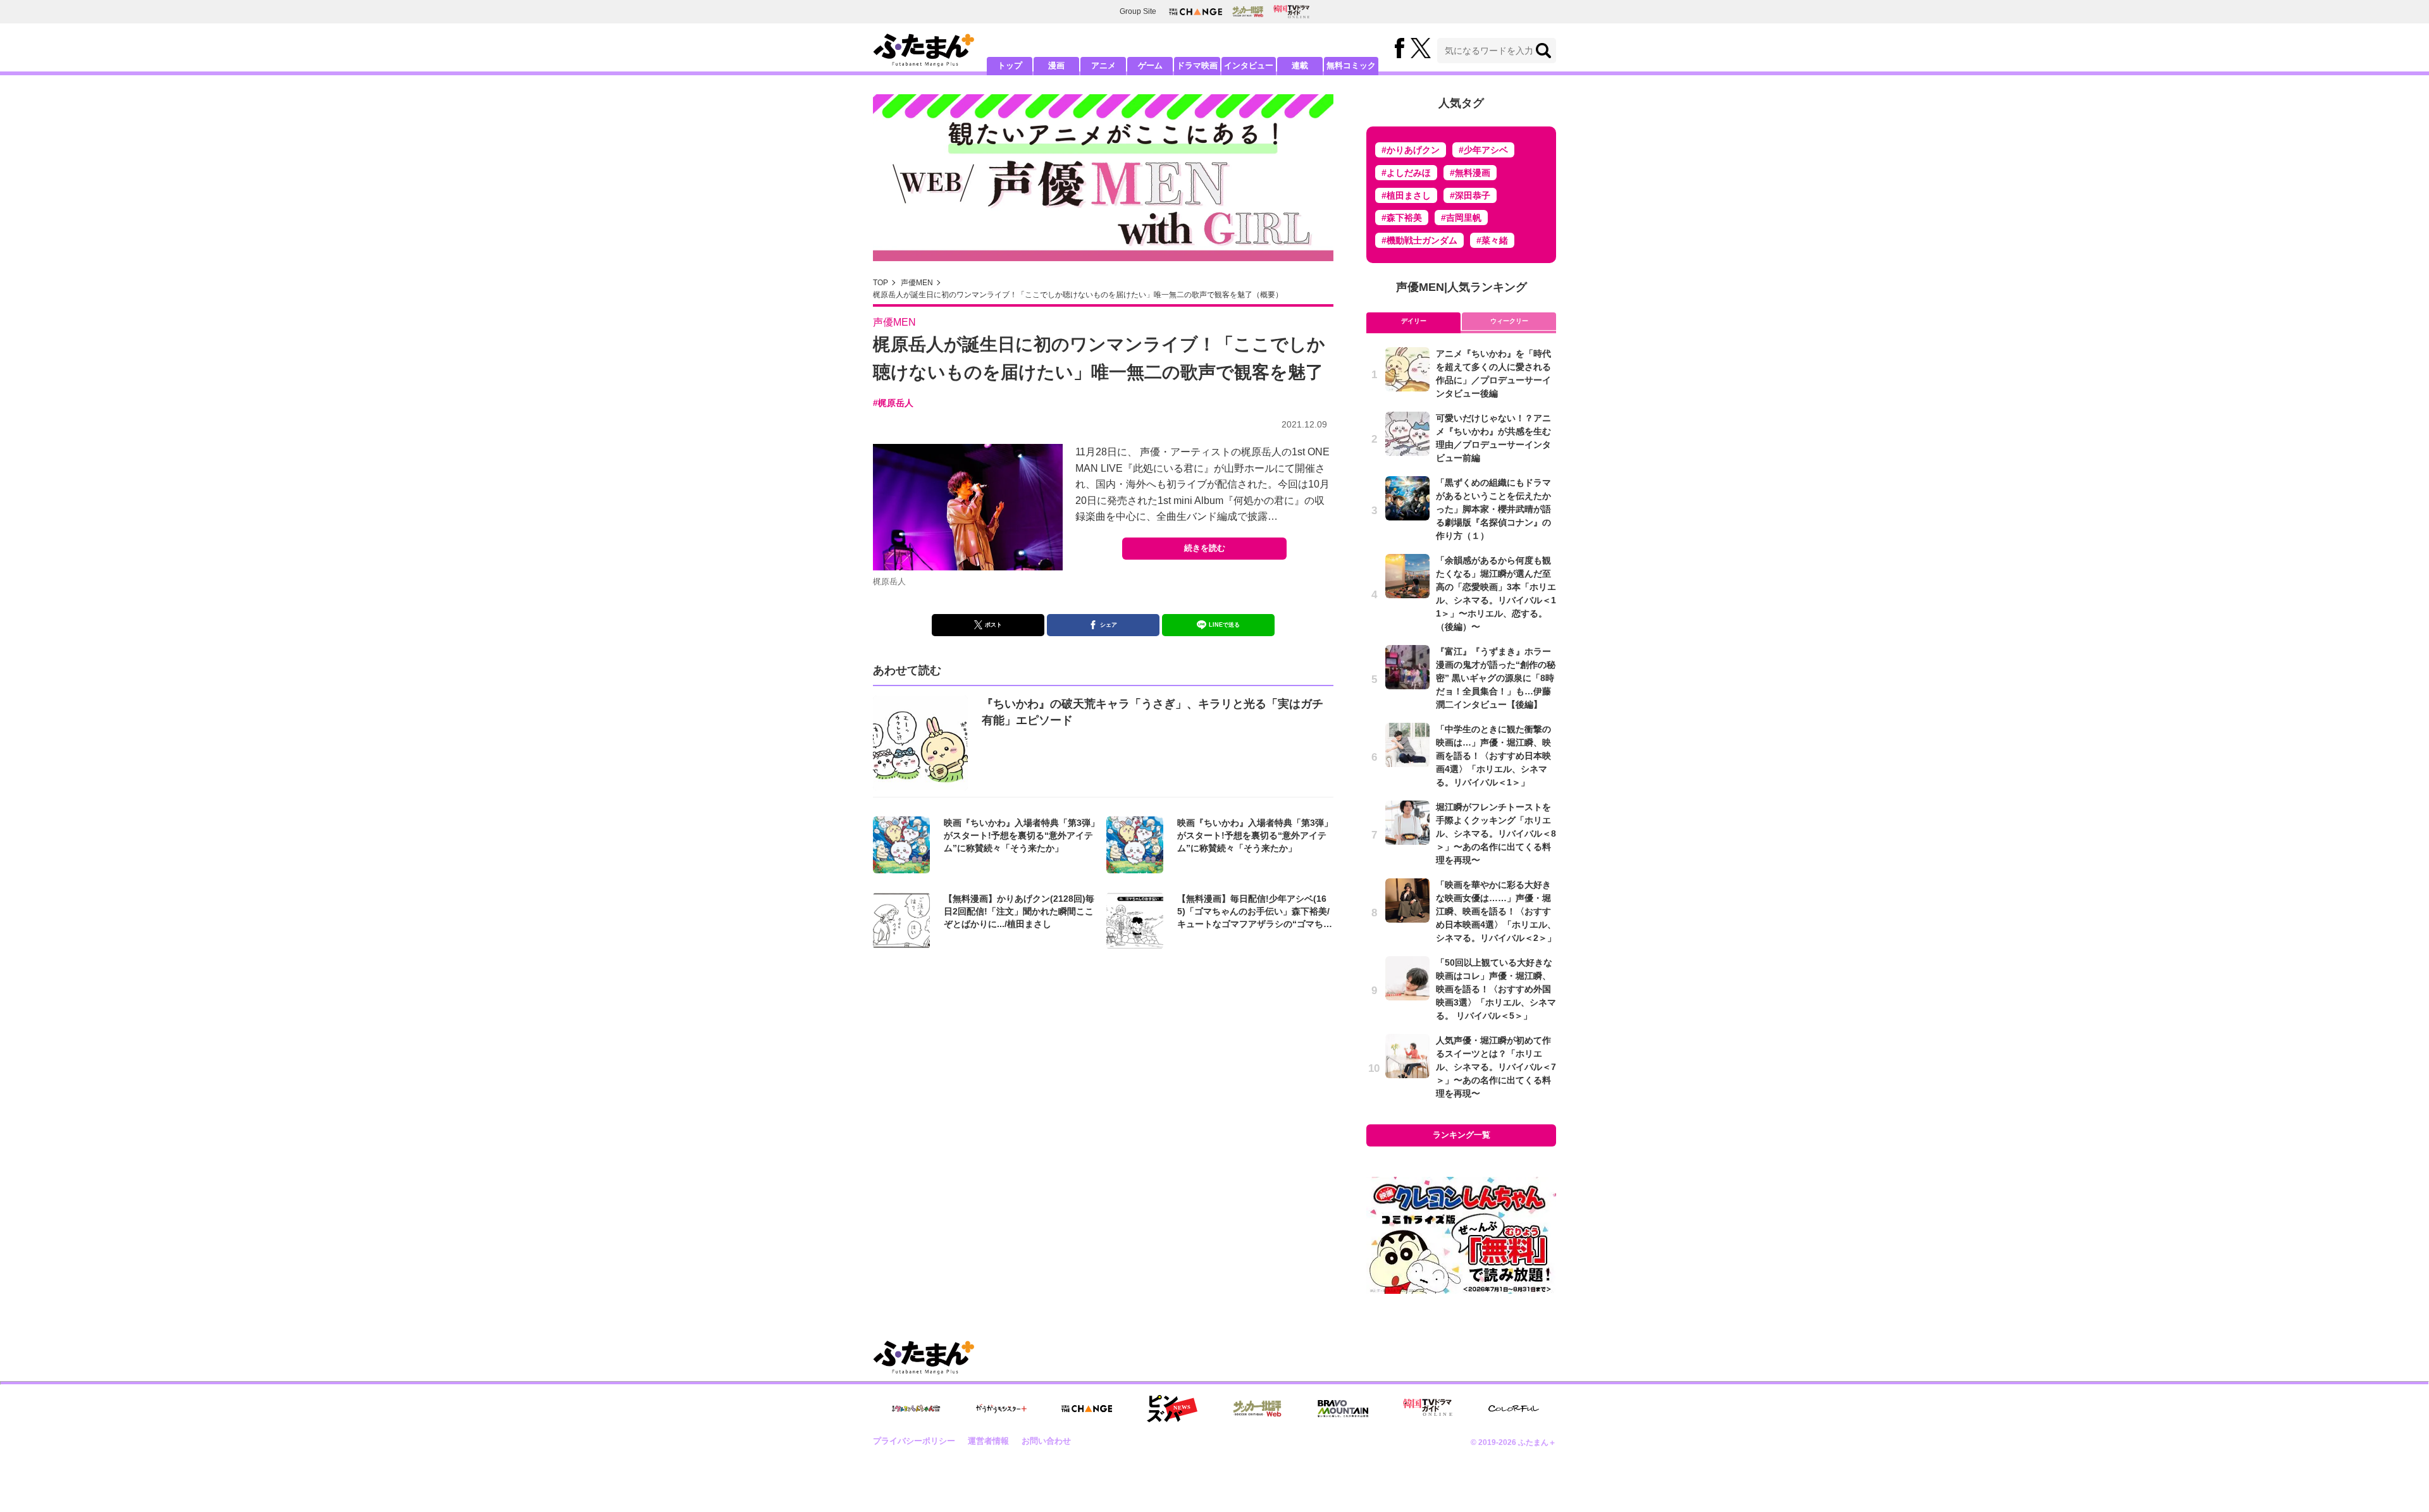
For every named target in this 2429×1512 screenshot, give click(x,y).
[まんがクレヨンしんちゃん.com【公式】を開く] (916, 1409)
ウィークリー (1509, 321)
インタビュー (1249, 65)
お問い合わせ (1046, 1441)
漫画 (1056, 65)
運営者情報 (988, 1441)
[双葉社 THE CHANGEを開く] (1196, 12)
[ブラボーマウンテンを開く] (1343, 1409)
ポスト (993, 625)
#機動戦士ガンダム (1419, 240)
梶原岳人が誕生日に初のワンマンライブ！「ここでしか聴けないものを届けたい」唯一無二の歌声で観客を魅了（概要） (1078, 295)
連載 (1300, 65)
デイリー (1414, 321)
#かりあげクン (1411, 150)
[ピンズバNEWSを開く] (1172, 1409)
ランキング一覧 (1462, 1135)
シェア (1109, 625)
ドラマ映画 (1197, 65)
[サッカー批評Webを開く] (1248, 11)
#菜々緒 (1492, 240)
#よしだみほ (1406, 173)
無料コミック (1351, 65)
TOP (881, 283)
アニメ (1103, 65)
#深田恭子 (1470, 195)
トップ (1010, 65)
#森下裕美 (1402, 218)
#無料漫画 (1470, 173)
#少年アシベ (1483, 150)
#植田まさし (1406, 195)
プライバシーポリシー (914, 1441)
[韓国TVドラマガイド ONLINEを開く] (1291, 12)
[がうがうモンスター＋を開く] (1001, 1408)
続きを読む (1205, 548)
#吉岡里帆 (1461, 218)
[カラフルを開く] (1514, 1409)
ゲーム (1150, 65)
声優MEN (917, 283)
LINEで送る (1224, 625)
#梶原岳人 (893, 403)
